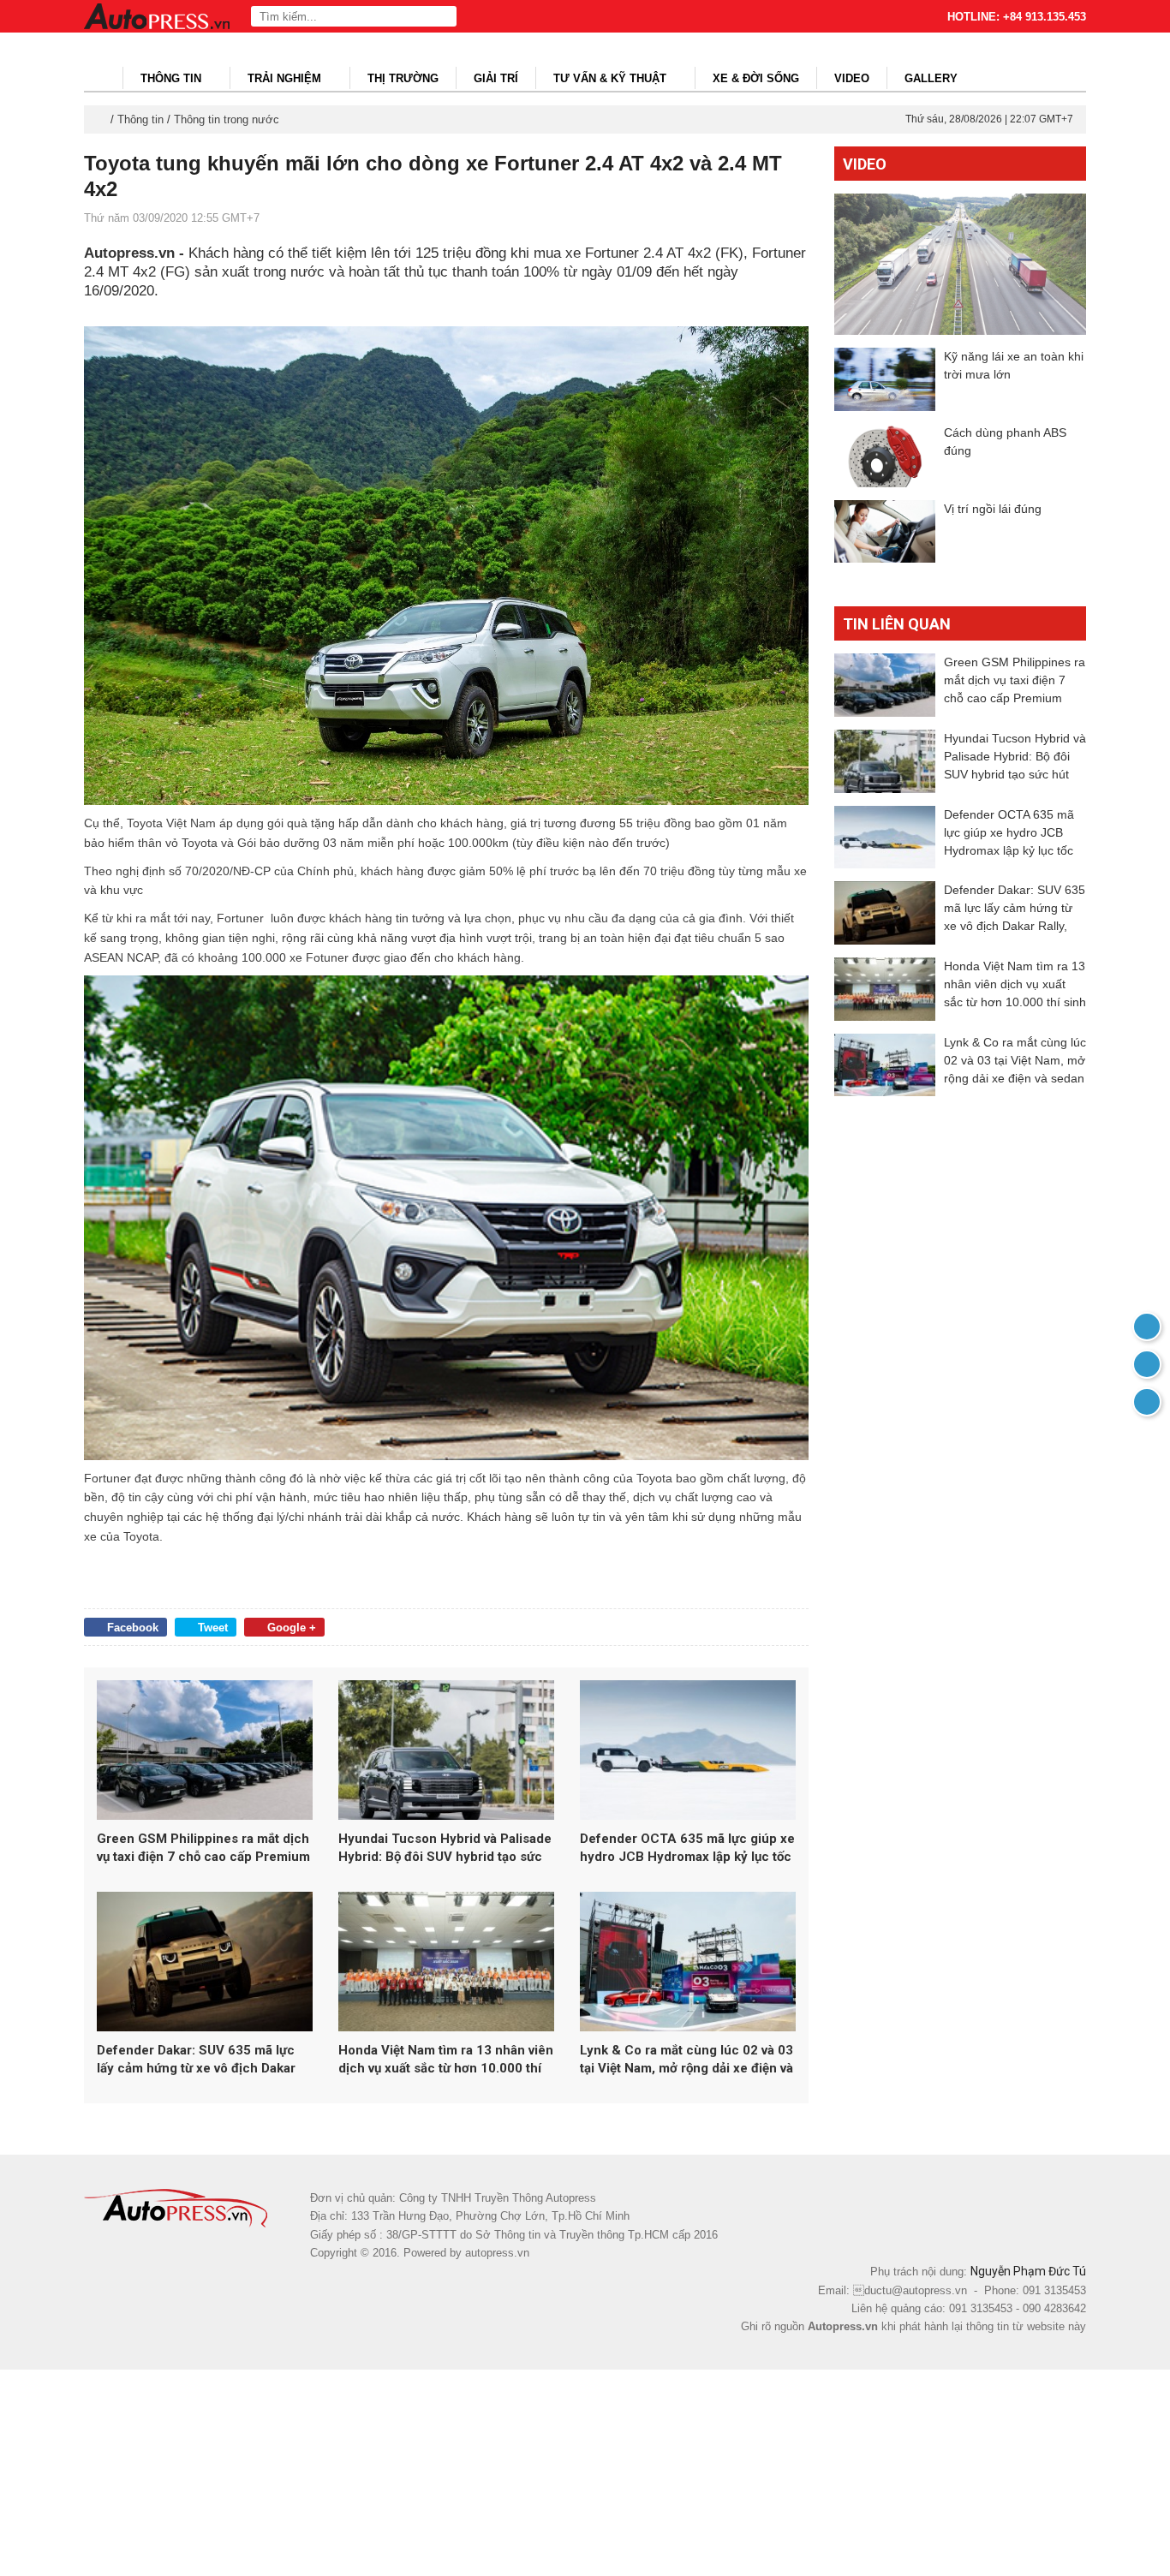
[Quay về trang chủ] (1147, 1327)
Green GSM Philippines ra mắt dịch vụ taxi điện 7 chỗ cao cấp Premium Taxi (203, 1849)
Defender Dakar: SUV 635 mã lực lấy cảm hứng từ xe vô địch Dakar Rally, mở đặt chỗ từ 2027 (196, 2060)
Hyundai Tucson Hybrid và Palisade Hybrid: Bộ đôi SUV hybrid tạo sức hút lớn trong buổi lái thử (445, 1849)
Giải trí (496, 78)
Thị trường (403, 78)
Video (852, 78)
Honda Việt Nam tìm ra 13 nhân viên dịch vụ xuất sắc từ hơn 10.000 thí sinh (446, 2060)
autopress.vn (497, 2253)
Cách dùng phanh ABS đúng (1005, 441)
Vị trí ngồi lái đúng (993, 509)
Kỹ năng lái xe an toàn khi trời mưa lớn (1014, 365)
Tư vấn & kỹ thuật (612, 78)
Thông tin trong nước (227, 119)
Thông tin (173, 78)
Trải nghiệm (286, 78)
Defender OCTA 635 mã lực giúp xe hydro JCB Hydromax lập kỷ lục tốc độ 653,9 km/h (687, 1849)
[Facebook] (1147, 1364)
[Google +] (1147, 1402)
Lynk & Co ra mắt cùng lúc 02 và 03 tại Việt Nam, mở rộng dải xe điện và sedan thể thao (686, 2060)
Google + (292, 1628)
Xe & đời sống (756, 78)
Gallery (931, 78)
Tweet (213, 1628)
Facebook (133, 1628)
